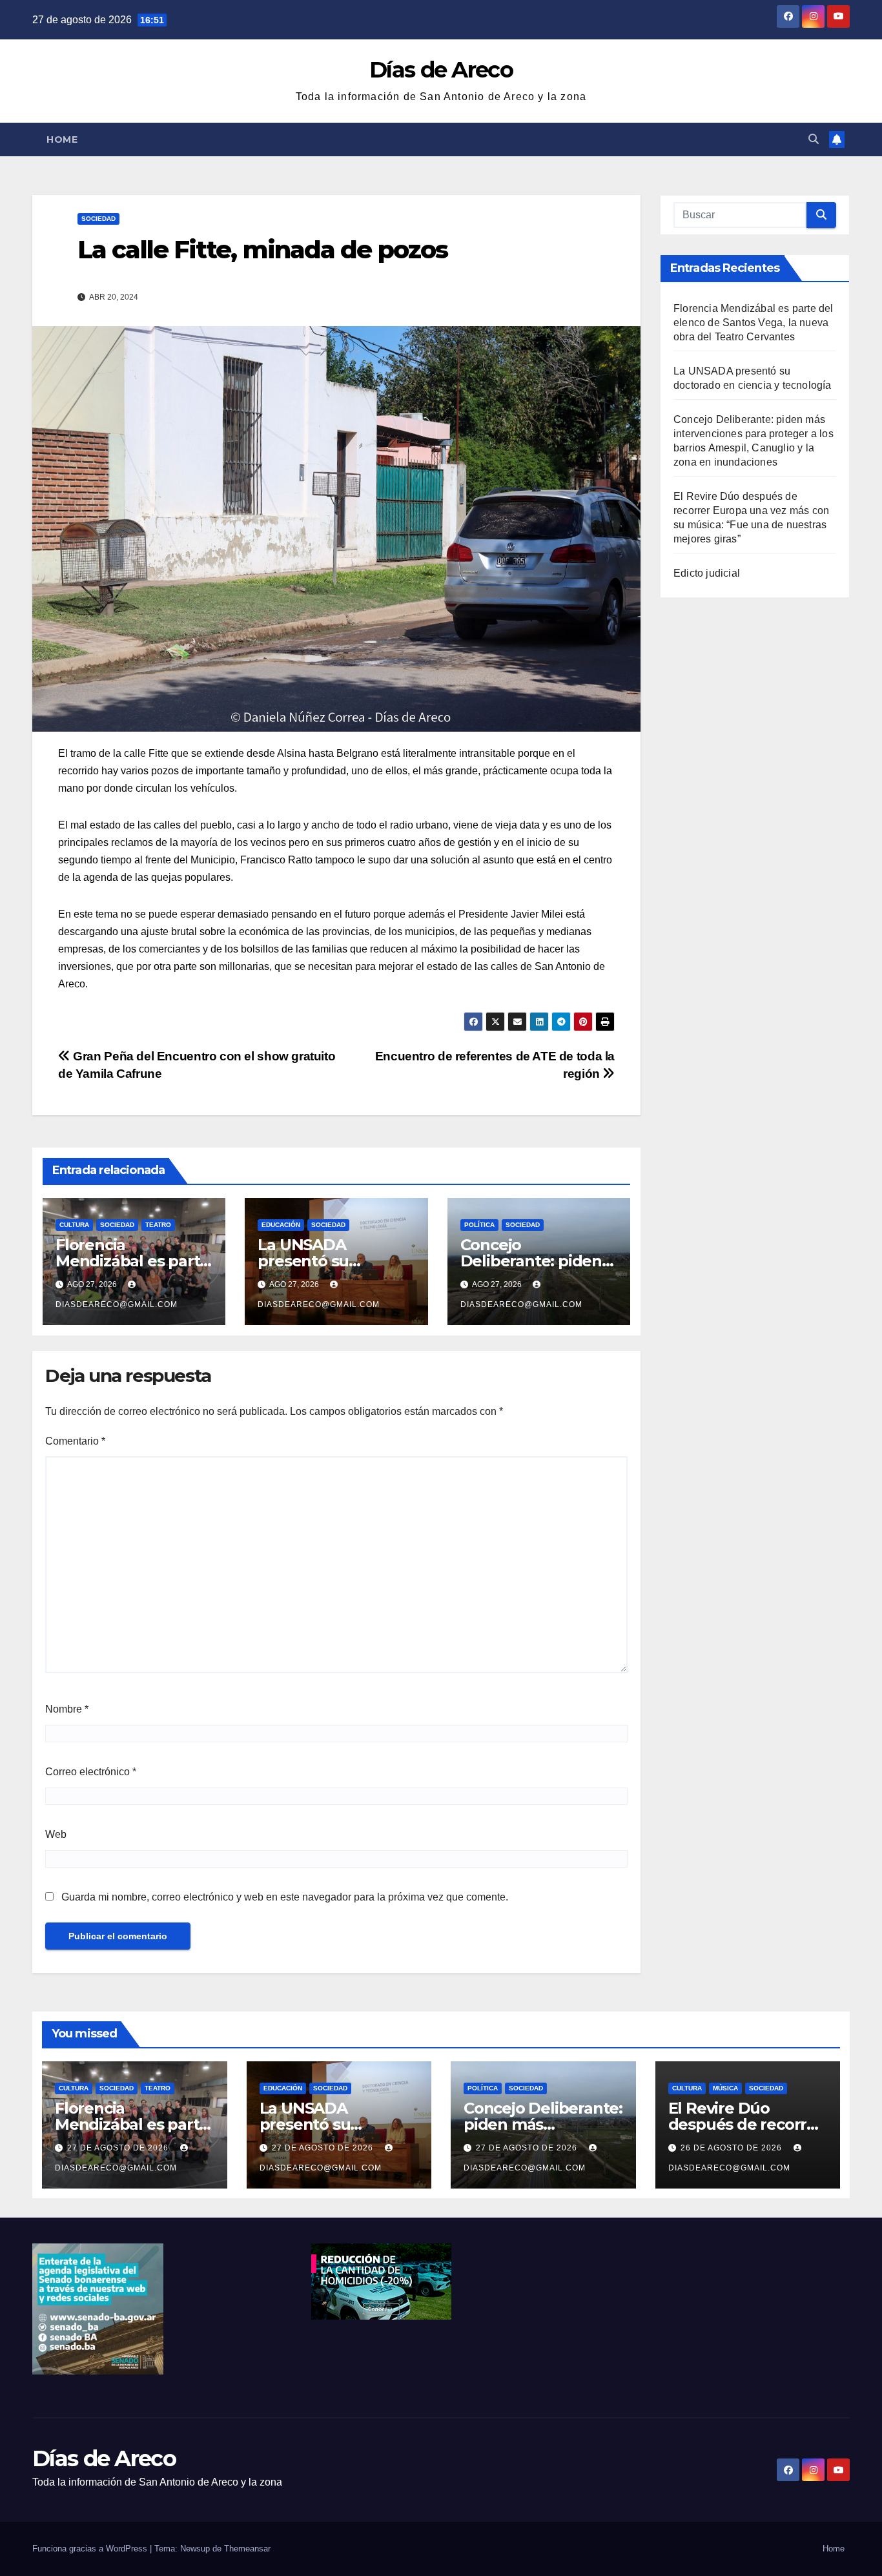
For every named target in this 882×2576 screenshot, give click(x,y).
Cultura (74, 1225)
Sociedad (98, 219)
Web (56, 1834)
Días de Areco (441, 70)
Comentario (75, 1441)
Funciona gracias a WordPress (91, 2549)
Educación (281, 1225)
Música (725, 2088)
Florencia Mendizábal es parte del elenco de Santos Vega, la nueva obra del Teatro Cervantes (754, 323)
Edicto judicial (707, 573)
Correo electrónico (91, 1772)
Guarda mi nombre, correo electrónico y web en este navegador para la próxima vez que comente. (285, 1897)
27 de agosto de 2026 (119, 2148)
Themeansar (247, 2549)
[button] (814, 139)
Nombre (67, 1709)
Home (62, 139)
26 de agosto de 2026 (733, 2148)
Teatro (158, 1225)
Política (479, 1225)
